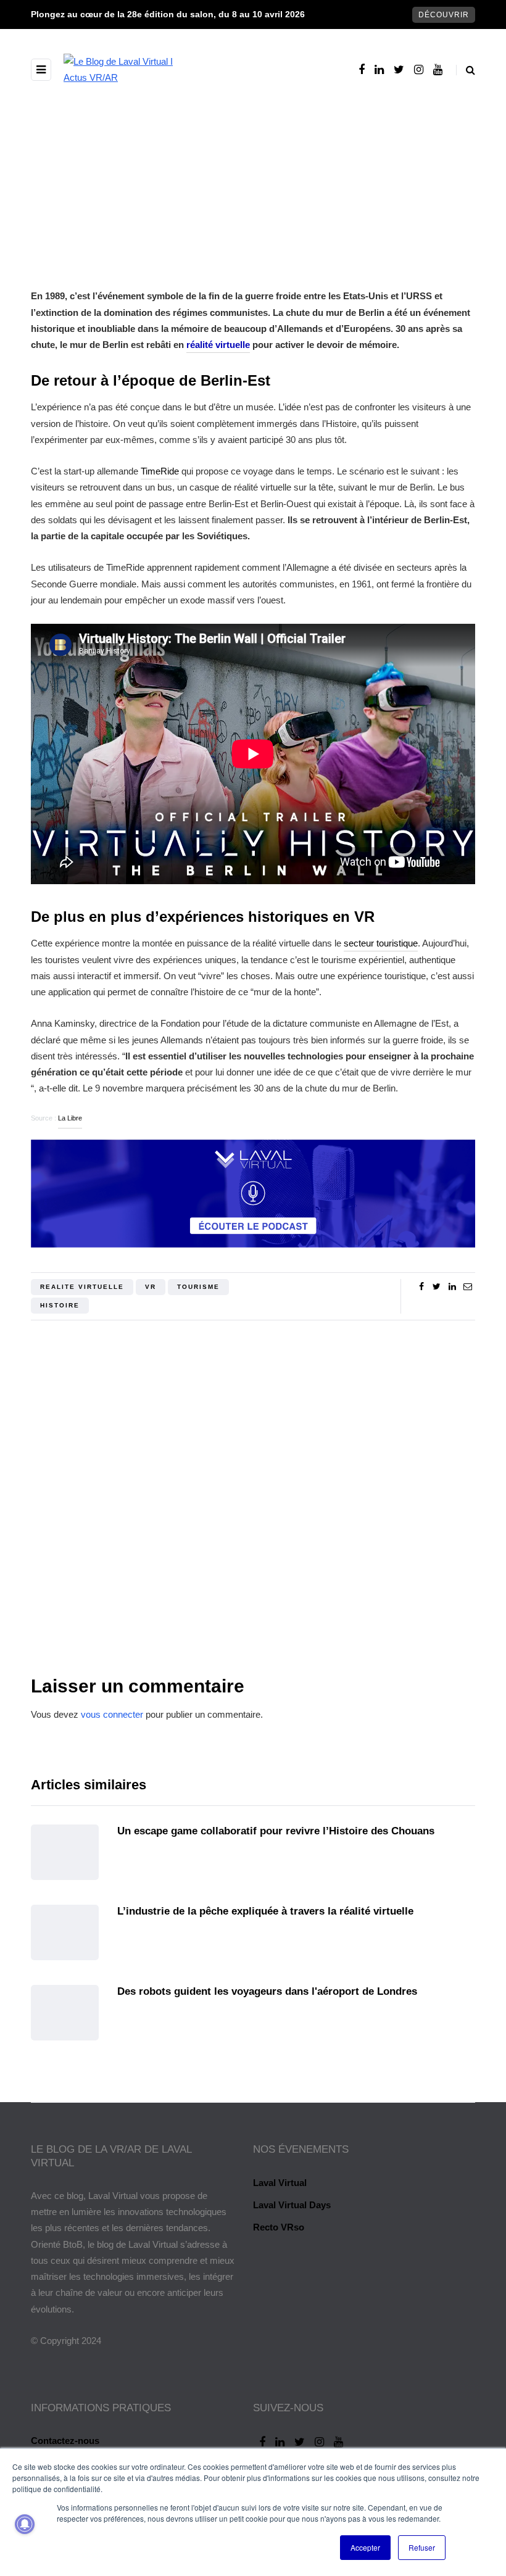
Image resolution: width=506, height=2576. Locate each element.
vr (151, 1287)
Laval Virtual (280, 2183)
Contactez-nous (65, 2441)
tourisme (198, 1287)
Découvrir (444, 15)
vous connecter (112, 1714)
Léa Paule (253, 1563)
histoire (60, 1305)
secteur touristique (381, 943)
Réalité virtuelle (262, 242)
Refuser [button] (422, 2547)
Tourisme (186, 242)
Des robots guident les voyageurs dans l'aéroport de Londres (267, 1991)
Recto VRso (279, 2227)
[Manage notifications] (25, 2524)
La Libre (70, 1118)
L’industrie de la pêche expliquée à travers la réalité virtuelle (265, 1911)
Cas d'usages (348, 242)
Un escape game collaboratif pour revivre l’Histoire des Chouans (276, 1831)
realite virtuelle (82, 1287)
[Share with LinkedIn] (452, 1286)
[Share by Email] (467, 1286)
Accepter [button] (365, 2547)
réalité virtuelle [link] (218, 345)
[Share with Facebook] (421, 1286)
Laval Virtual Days (292, 2205)
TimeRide (160, 471)
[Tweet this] (437, 1286)
